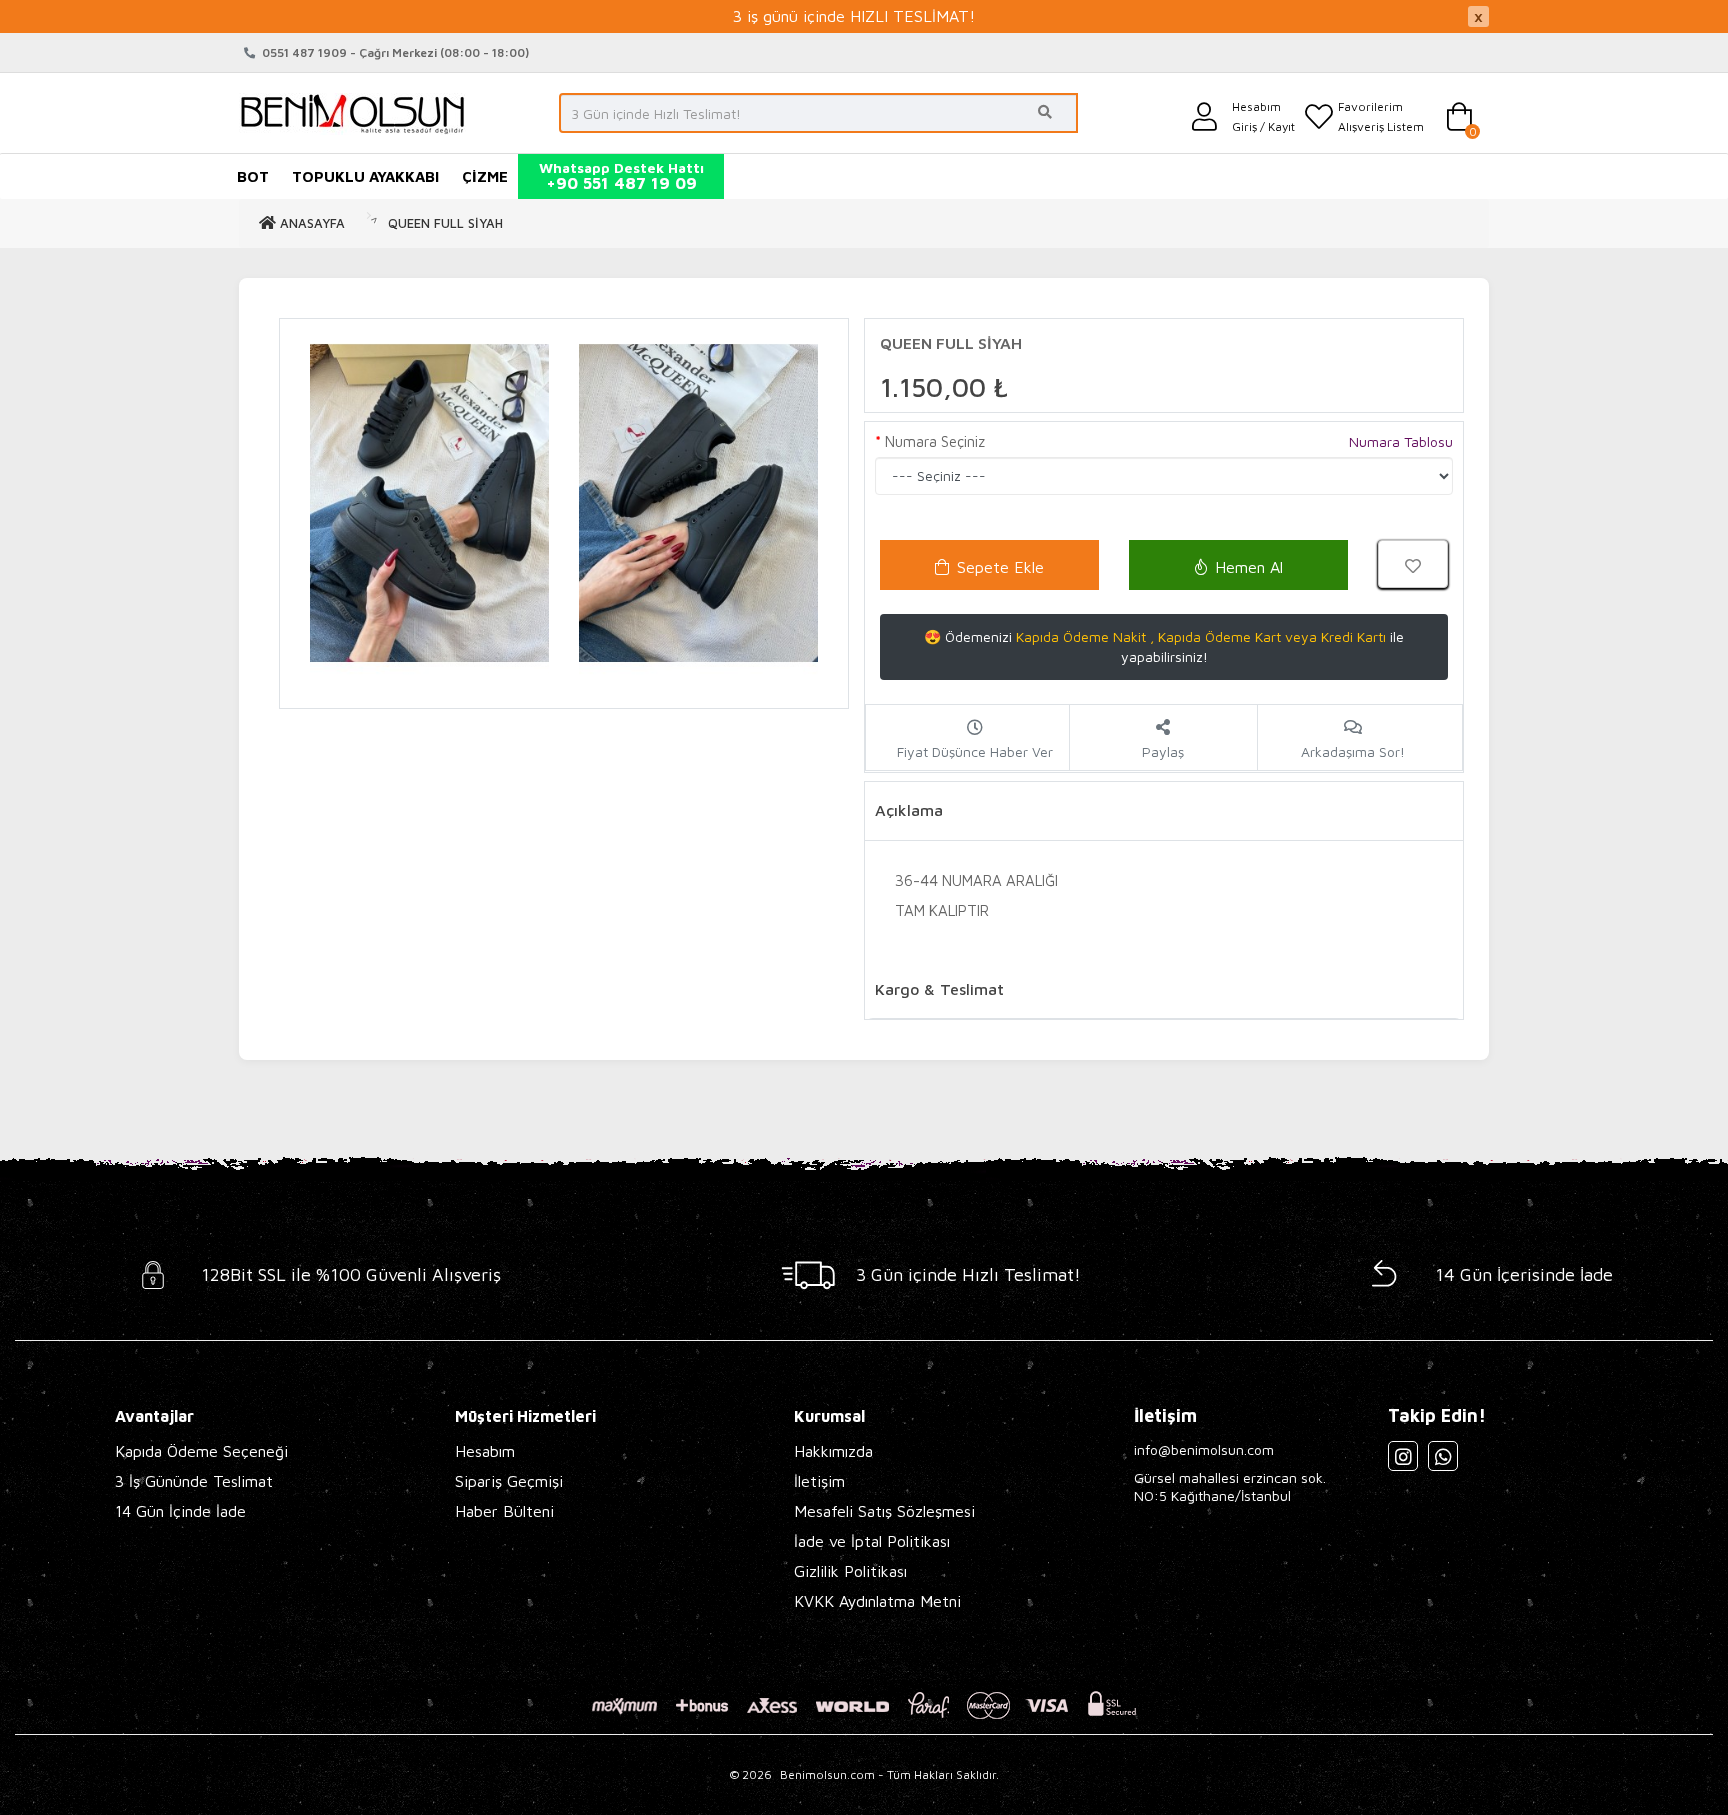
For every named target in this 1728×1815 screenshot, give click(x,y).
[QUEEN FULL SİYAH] (429, 503)
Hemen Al (1249, 567)
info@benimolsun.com (1204, 1449)
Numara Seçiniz (935, 441)
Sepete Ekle (1000, 567)
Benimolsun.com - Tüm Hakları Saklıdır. (889, 1774)
